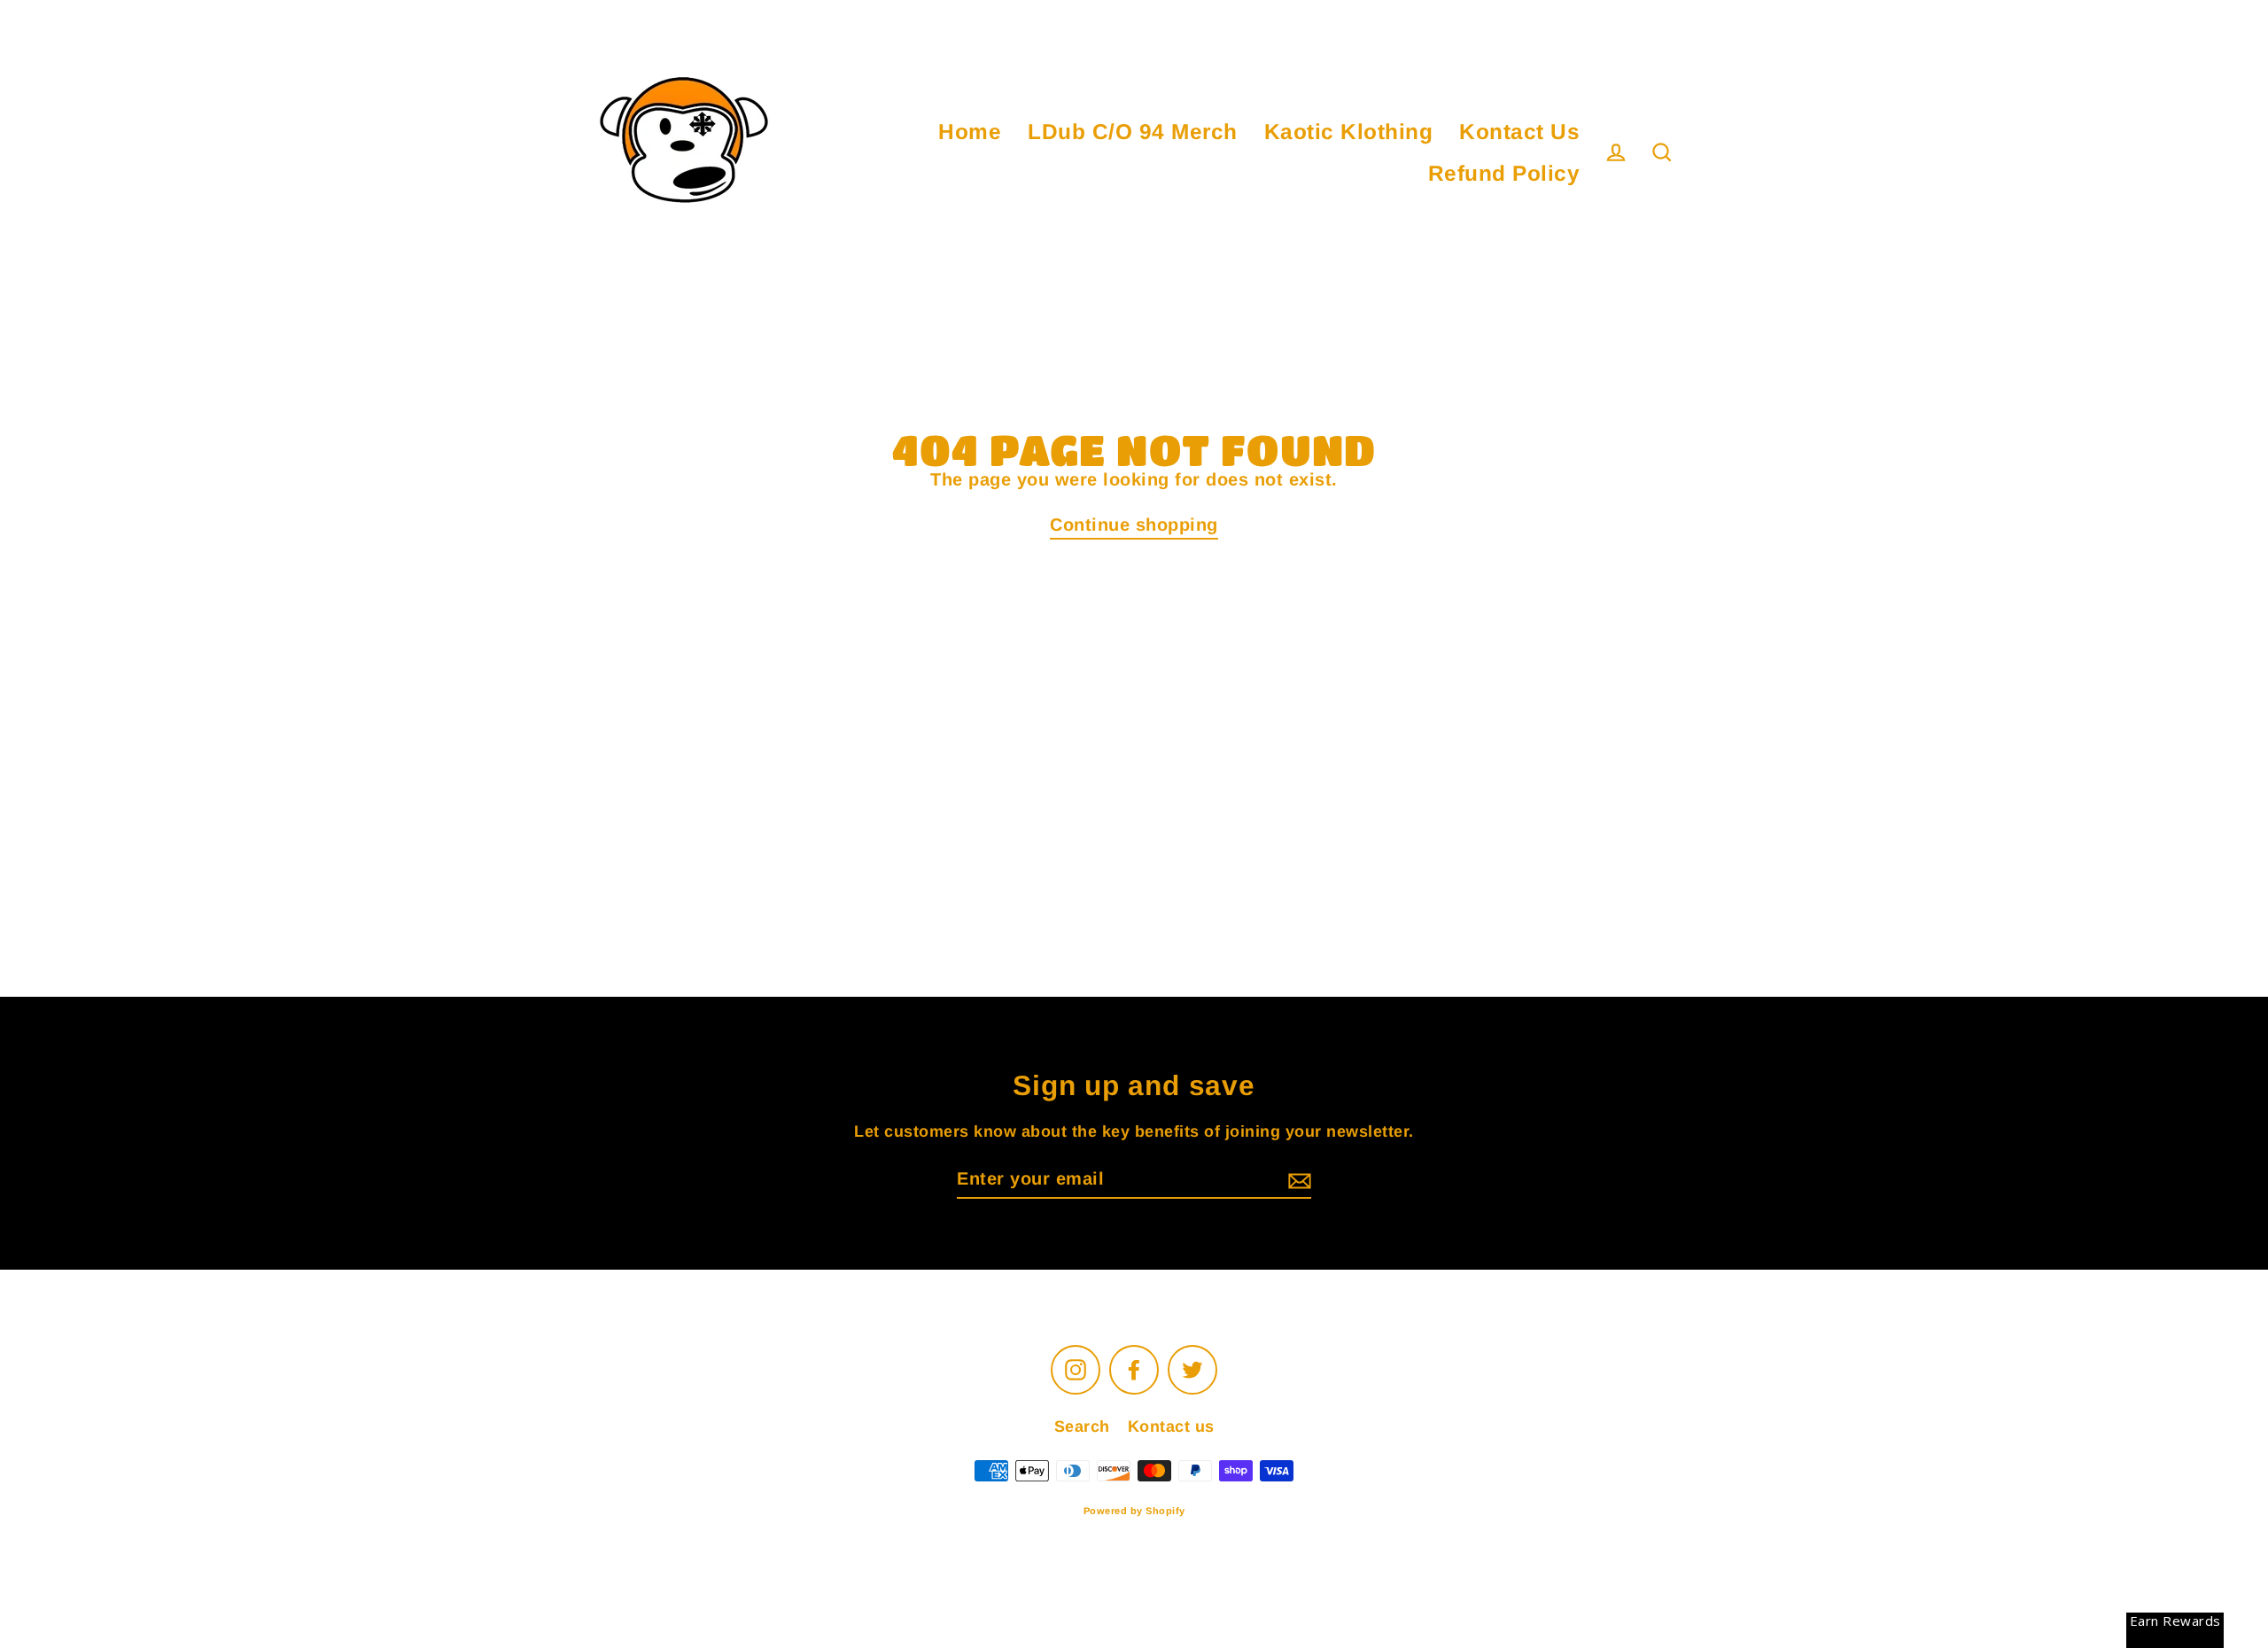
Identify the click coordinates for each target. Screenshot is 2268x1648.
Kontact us (1171, 1426)
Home (970, 132)
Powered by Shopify (1134, 1511)
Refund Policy (1504, 173)
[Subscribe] (1297, 1179)
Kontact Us (1519, 132)
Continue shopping (1134, 525)
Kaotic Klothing (1349, 132)
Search (1082, 1426)
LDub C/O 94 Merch (1133, 132)
